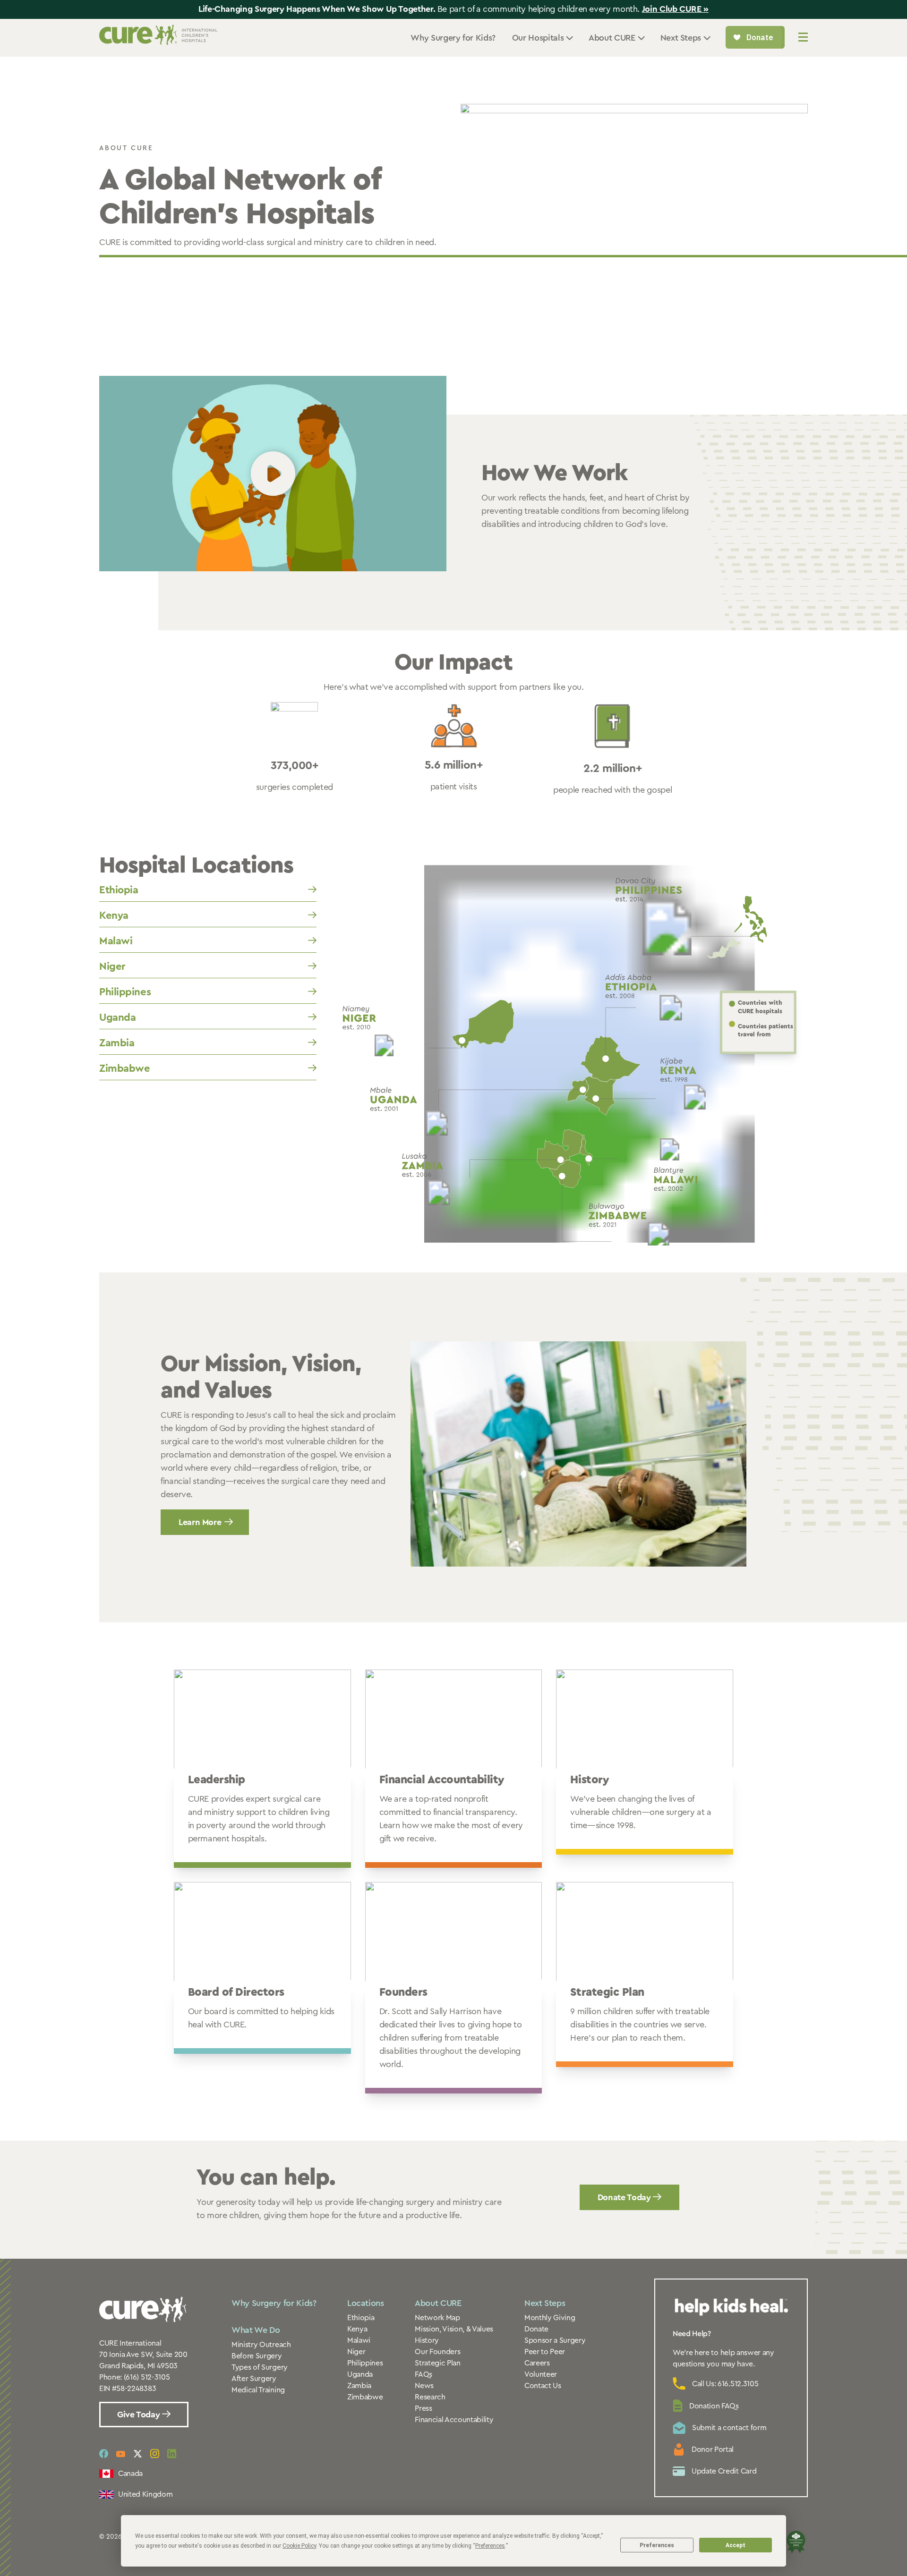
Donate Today (625, 2197)
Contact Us (543, 2386)
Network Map (437, 2318)
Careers (537, 2363)
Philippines (125, 992)
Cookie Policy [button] (299, 2546)
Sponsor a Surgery (555, 2340)
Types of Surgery (260, 2367)
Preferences (657, 2545)
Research (430, 2397)
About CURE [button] (612, 38)
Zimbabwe (124, 1068)
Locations (366, 2303)
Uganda (117, 1017)
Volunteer (541, 2374)
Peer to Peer (545, 2352)
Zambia (117, 1043)
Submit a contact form (729, 2428)
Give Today (140, 2415)
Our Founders (437, 2352)
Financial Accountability (454, 2420)
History (427, 2340)
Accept (736, 2545)
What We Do (256, 2330)
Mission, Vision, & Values (454, 2329)
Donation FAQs (714, 2406)
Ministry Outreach (261, 2345)
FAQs (424, 2374)
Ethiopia (119, 890)
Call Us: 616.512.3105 (725, 2384)
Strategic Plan (438, 2363)
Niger (112, 966)
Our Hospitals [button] (538, 38)
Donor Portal (713, 2449)
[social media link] (104, 2454)
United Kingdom (145, 2494)
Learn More (200, 1522)
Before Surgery (257, 2356)
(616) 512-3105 (147, 2377)
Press (423, 2408)
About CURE (438, 2303)
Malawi (116, 941)
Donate (536, 2329)
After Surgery (254, 2379)
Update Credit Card (724, 2471)
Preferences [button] (490, 2546)
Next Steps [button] (681, 38)
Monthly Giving (550, 2318)
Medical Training (258, 2390)
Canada (130, 2474)
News (424, 2386)
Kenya (114, 915)
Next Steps (545, 2303)
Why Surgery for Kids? (453, 38)
